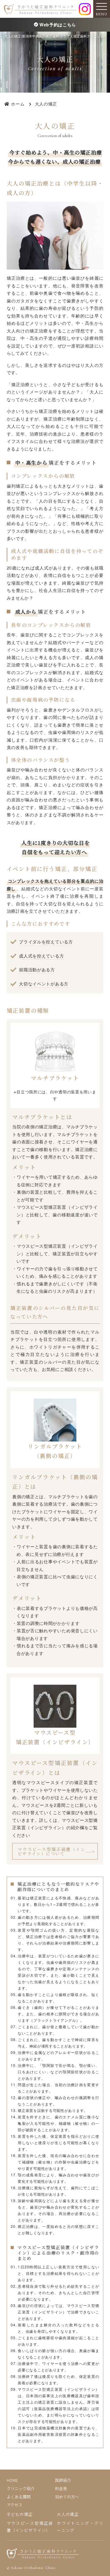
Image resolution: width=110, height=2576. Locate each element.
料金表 (61, 2488)
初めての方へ (67, 2497)
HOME (12, 2480)
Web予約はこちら (58, 25)
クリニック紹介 (21, 2488)
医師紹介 (63, 2480)
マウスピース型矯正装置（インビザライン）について (52, 1851)
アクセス (15, 2505)
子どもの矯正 (20, 2514)
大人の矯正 (68, 2514)
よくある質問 (19, 2497)
